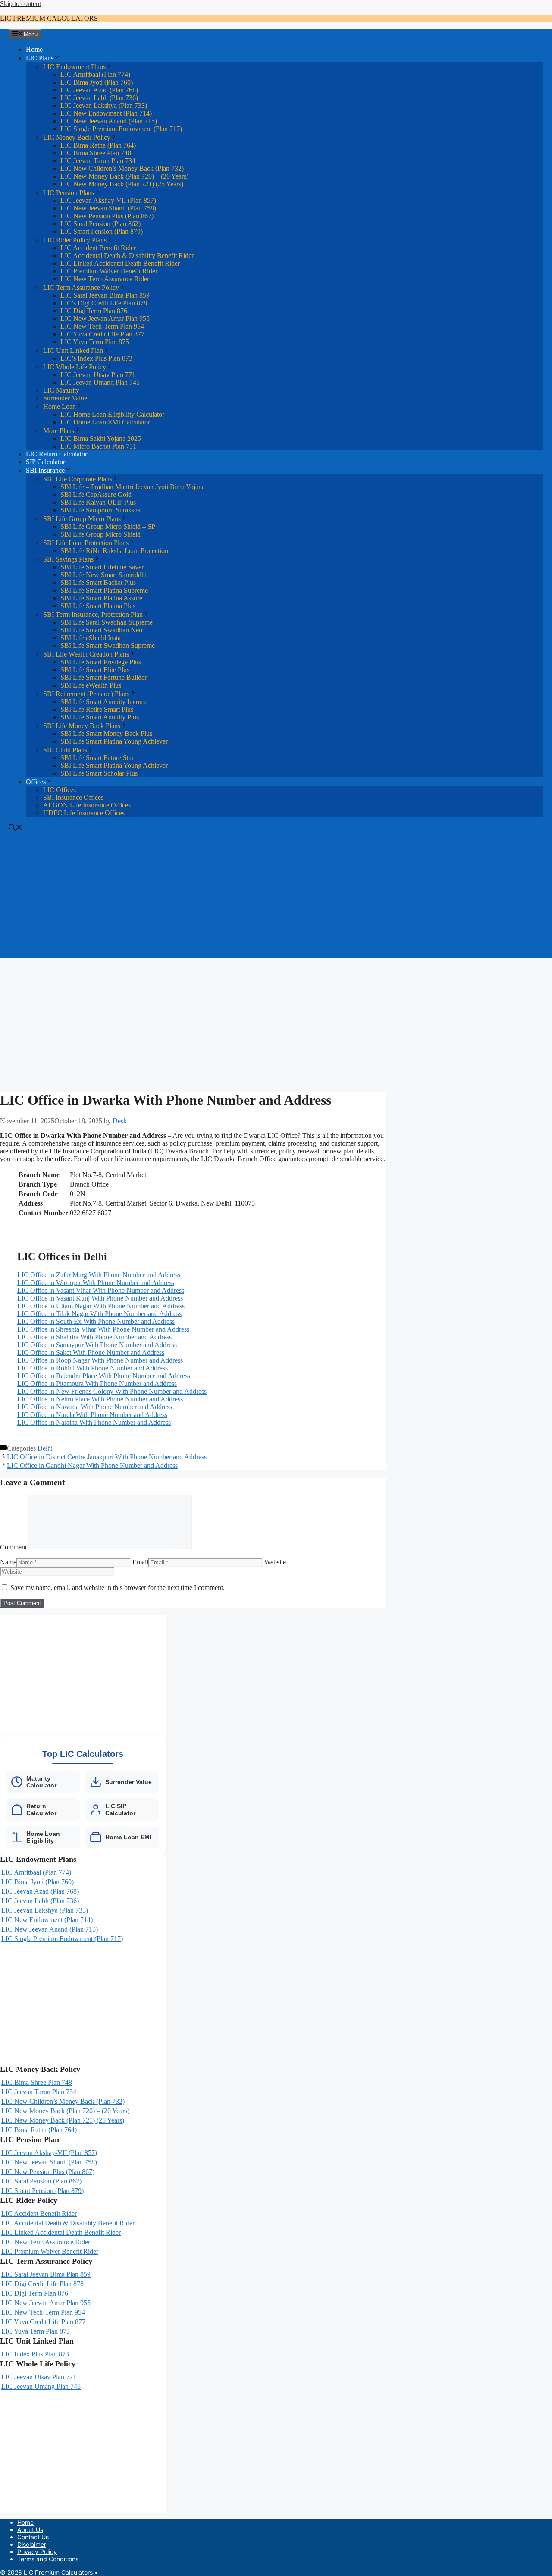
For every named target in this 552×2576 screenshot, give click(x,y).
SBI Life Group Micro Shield (100, 534)
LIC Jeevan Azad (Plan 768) (99, 90)
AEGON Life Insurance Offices (87, 805)
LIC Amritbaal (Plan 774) (95, 74)
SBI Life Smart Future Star (97, 758)
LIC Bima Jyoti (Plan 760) (97, 82)
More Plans (59, 431)
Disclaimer (32, 2544)
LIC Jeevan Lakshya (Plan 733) (104, 105)
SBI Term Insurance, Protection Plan (93, 614)
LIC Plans (40, 58)
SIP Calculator (45, 462)
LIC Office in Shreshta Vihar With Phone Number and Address (103, 1329)
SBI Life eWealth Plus (91, 685)
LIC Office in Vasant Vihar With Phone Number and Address (101, 1290)
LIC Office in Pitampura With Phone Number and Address (97, 1384)
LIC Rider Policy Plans (75, 240)
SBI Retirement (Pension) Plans (86, 694)
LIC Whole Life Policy (75, 367)
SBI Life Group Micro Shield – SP (108, 526)
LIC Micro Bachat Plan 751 (98, 446)
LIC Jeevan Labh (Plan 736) (99, 98)
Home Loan (60, 407)
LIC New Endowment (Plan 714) (106, 113)
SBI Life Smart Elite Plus (95, 670)
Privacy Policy (37, 2552)
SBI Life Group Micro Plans (82, 519)
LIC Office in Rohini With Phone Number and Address (93, 1368)
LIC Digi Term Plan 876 (94, 311)
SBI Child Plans (65, 750)
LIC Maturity (61, 390)
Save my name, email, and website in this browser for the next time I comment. (118, 1588)
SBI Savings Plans (68, 559)
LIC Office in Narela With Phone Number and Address (92, 1415)
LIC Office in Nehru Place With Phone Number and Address (100, 1399)
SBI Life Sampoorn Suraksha (100, 510)
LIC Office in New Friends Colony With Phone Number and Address (112, 1391)
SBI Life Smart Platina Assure (101, 598)
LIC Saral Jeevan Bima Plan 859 (105, 295)
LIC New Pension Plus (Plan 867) (107, 216)
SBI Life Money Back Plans (82, 726)
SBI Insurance (45, 470)
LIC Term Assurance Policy (81, 287)
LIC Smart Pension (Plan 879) (102, 231)
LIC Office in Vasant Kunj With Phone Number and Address (100, 1298)
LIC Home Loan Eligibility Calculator (112, 414)
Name (8, 1562)
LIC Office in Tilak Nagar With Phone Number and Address (99, 1314)
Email (140, 1562)
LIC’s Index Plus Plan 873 (96, 358)
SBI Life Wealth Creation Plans (86, 654)
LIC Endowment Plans (74, 67)
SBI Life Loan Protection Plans (86, 543)
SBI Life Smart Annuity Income (104, 702)
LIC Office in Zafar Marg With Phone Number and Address (99, 1275)
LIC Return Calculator (56, 454)
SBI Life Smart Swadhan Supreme (108, 646)
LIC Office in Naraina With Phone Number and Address (94, 1422)
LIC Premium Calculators (49, 18)
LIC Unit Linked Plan (73, 350)
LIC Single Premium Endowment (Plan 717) (121, 129)
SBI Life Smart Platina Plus (98, 606)
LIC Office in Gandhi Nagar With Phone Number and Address (92, 1465)
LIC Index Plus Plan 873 (35, 2354)
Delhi (45, 1448)
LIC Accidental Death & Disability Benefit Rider (127, 256)
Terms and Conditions (48, 2559)
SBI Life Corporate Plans (78, 479)
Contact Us (33, 2537)
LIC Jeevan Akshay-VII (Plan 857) (108, 200)
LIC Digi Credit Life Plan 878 (42, 2284)
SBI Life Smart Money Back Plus (106, 734)
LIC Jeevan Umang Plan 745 (100, 382)
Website (275, 1562)
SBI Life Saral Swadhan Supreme (107, 622)
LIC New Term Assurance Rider (105, 279)
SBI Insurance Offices (73, 797)
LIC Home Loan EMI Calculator (105, 422)
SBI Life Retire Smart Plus (97, 709)
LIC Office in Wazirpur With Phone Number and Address (96, 1283)
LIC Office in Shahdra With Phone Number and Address (94, 1337)
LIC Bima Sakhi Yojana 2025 (101, 438)
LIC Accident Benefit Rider (98, 248)
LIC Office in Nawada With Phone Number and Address (95, 1407)
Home (34, 49)
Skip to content (20, 4)
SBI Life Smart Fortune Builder (103, 677)
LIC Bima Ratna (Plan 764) (98, 145)
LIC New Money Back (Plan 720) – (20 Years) (124, 176)
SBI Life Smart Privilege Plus (101, 662)
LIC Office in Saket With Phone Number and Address (91, 1352)
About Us (30, 2530)
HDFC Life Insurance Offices (84, 813)
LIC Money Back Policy (77, 137)
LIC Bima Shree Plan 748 (96, 153)
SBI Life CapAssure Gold (96, 495)
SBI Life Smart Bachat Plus (98, 583)
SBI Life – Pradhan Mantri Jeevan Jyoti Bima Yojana (133, 487)
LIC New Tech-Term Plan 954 (102, 326)
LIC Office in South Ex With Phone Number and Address (96, 1321)
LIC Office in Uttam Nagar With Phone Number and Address (101, 1306)
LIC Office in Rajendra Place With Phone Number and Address (104, 1376)
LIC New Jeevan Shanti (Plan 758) (108, 208)
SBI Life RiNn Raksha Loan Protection (114, 551)
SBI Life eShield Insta (91, 638)
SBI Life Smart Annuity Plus (100, 717)
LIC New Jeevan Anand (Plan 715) (109, 121)
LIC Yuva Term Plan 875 (95, 342)
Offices (36, 782)
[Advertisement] (276, 897)
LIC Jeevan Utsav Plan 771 (98, 375)
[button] (16, 828)
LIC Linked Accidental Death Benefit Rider (120, 263)
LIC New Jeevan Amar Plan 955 (105, 319)
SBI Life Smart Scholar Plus (99, 773)
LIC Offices (60, 790)
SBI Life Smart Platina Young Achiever (114, 741)
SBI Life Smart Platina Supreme (104, 590)
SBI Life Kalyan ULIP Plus (98, 502)
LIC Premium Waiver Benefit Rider (109, 271)
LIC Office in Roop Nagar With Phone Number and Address (100, 1360)
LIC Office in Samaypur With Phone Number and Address (97, 1345)
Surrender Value (65, 398)
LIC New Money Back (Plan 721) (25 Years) (122, 184)
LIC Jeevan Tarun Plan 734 (98, 161)
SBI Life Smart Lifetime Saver (102, 567)
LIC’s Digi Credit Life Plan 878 (104, 303)
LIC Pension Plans (69, 193)
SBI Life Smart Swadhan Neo (101, 630)
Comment (13, 1547)
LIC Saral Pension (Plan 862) (100, 224)
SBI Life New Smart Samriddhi (103, 575)
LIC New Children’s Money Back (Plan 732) (122, 168)
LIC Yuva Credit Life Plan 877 (102, 334)
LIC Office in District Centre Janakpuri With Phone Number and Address (107, 1457)
